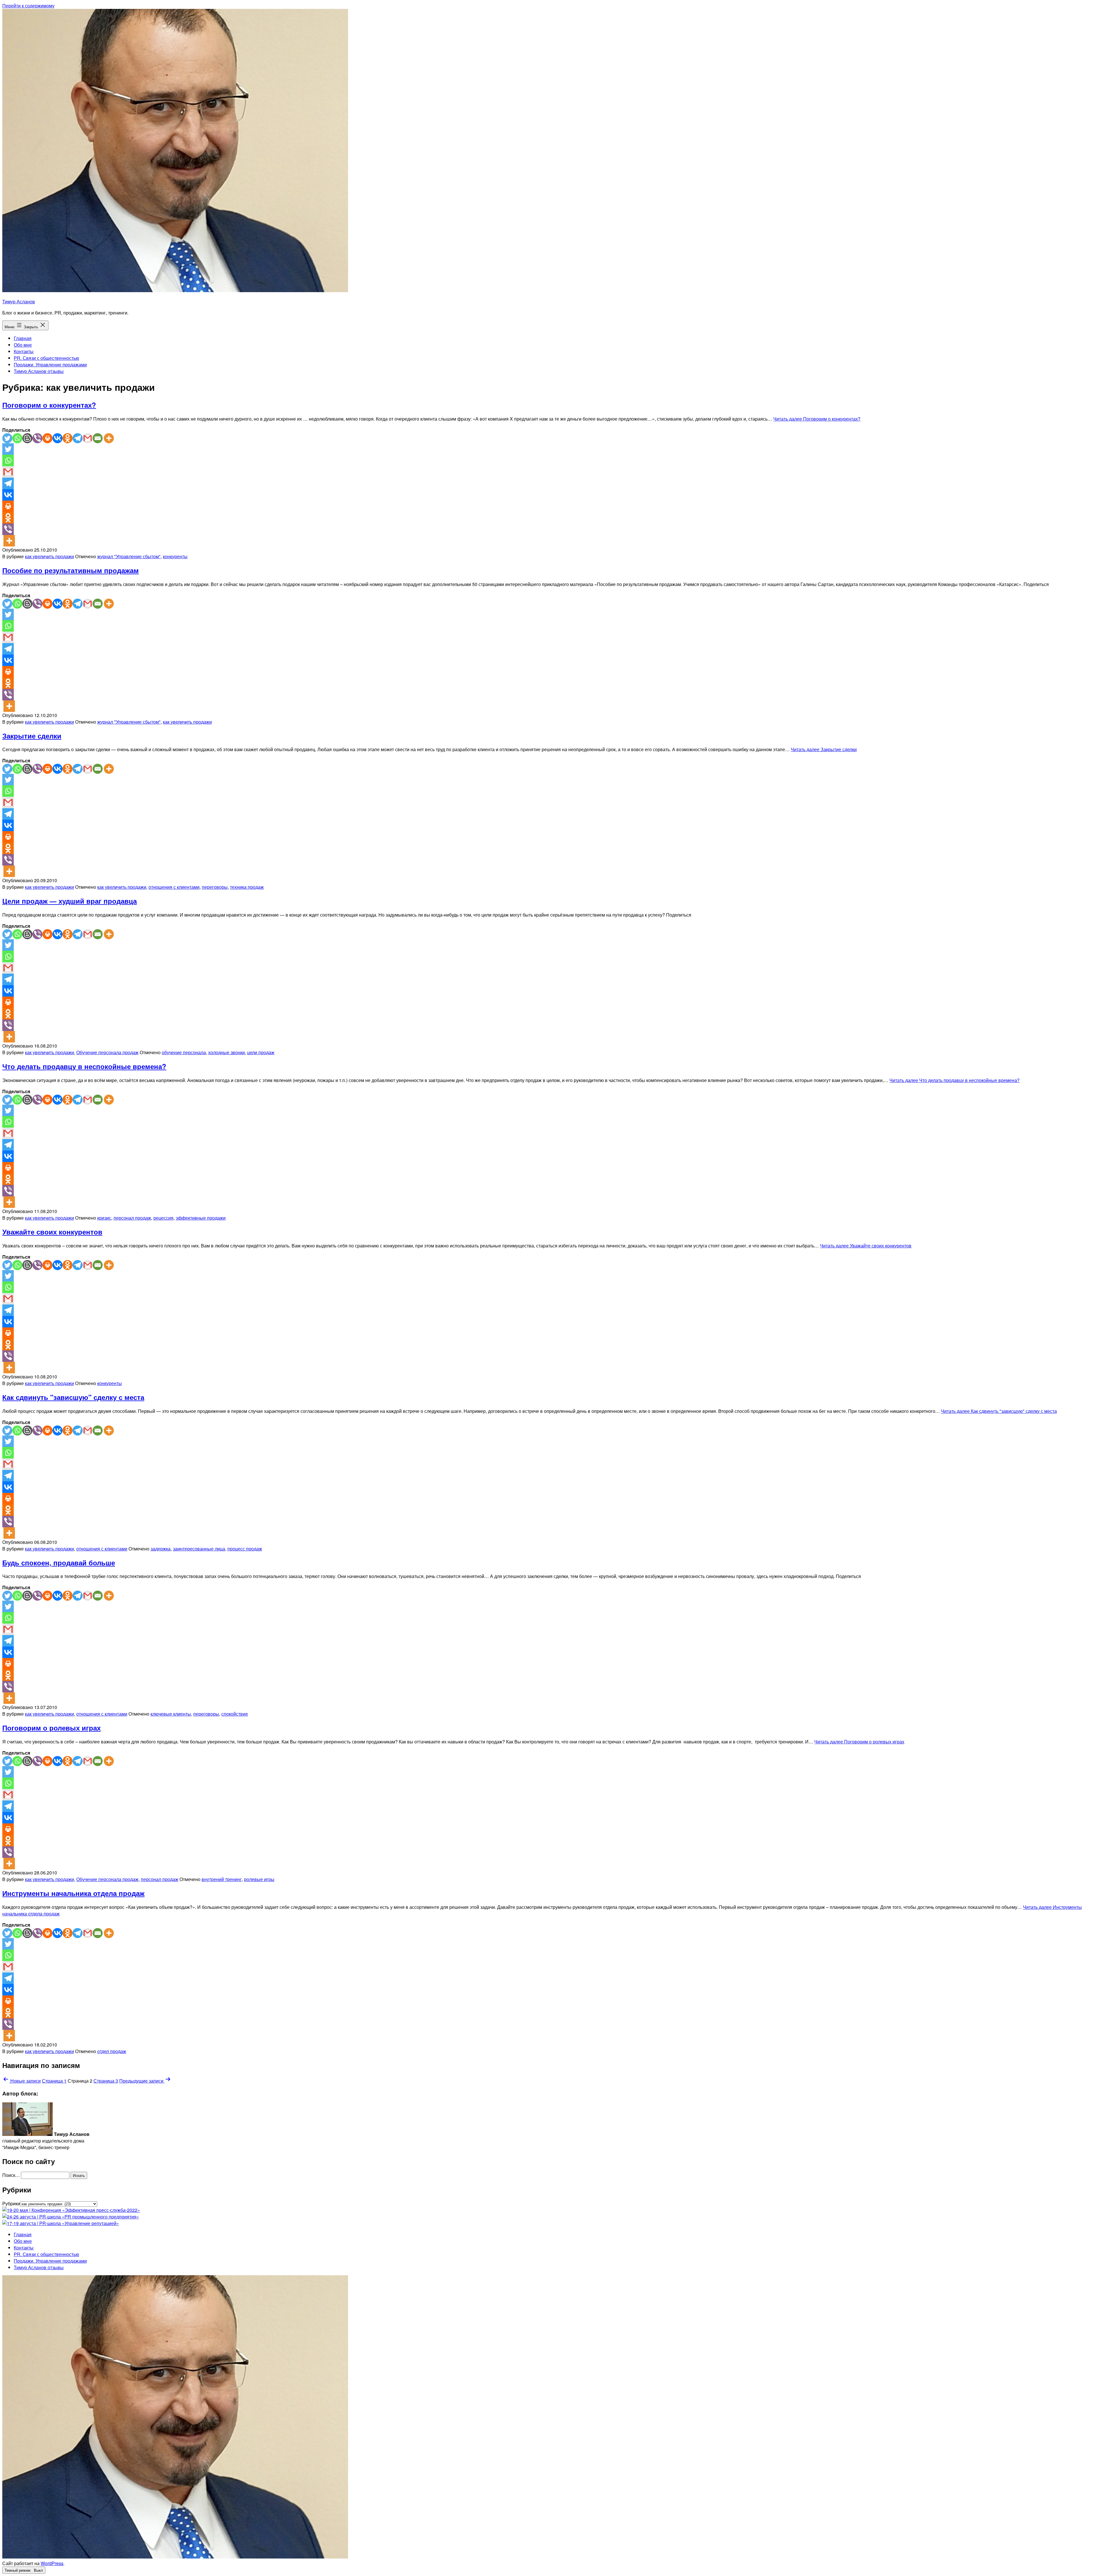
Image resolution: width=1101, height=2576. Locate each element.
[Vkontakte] (57, 438)
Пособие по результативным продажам (71, 570)
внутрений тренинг (222, 1879)
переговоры (215, 887)
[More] (109, 438)
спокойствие (235, 1714)
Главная (23, 338)
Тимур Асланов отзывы (39, 371)
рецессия (163, 1218)
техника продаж (247, 887)
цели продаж (261, 1052)
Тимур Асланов (19, 301)
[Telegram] (78, 438)
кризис (104, 1218)
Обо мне (23, 345)
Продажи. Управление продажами (50, 365)
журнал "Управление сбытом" (129, 556)
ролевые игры (259, 1879)
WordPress (52, 2563)
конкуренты (175, 556)
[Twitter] (7, 438)
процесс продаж (245, 1549)
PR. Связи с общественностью (46, 358)
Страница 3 (106, 2081)
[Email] (98, 438)
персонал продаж (132, 1218)
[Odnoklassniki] (68, 438)
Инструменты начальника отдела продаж (73, 1893)
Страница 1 (54, 2081)
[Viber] (37, 438)
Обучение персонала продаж (107, 1052)
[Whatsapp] (17, 438)
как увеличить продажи (49, 556)
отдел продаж (112, 2051)
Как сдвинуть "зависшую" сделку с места (73, 1397)
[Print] (47, 438)
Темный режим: (18, 2570)
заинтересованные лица (199, 1549)
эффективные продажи (201, 1218)
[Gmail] (88, 438)
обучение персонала (184, 1052)
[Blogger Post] (27, 438)
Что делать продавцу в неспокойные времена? (84, 1066)
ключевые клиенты (171, 1714)
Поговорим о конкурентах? (49, 405)
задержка (161, 1549)
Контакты (24, 351)
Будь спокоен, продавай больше (59, 1563)
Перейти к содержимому (28, 6)
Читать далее (817, 419)
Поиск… (11, 2175)
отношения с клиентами (174, 887)
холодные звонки (227, 1052)
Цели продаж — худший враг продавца (70, 901)
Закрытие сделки (32, 736)
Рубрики (11, 2203)
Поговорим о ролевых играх (51, 1728)
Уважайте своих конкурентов (52, 1232)
